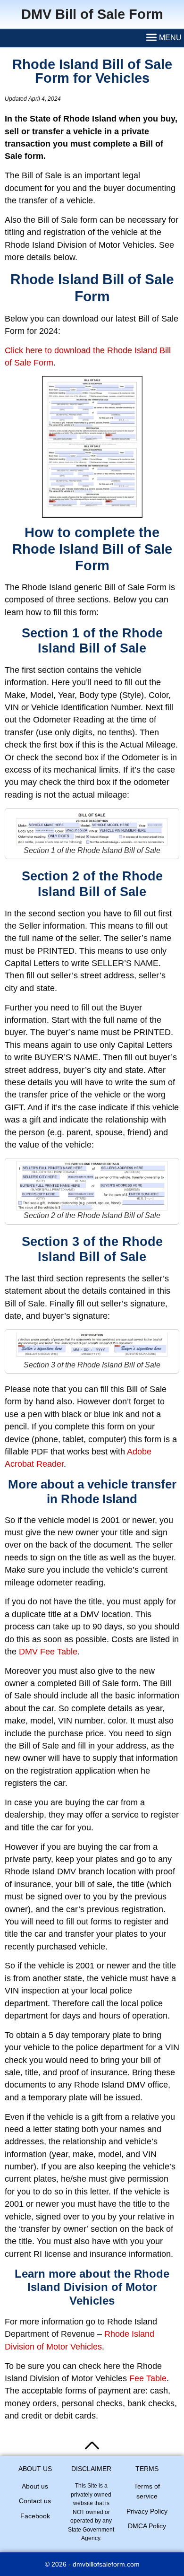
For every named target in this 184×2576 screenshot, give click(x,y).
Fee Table (148, 2378)
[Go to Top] (92, 2445)
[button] (164, 38)
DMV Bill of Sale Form (92, 14)
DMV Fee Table (48, 1652)
